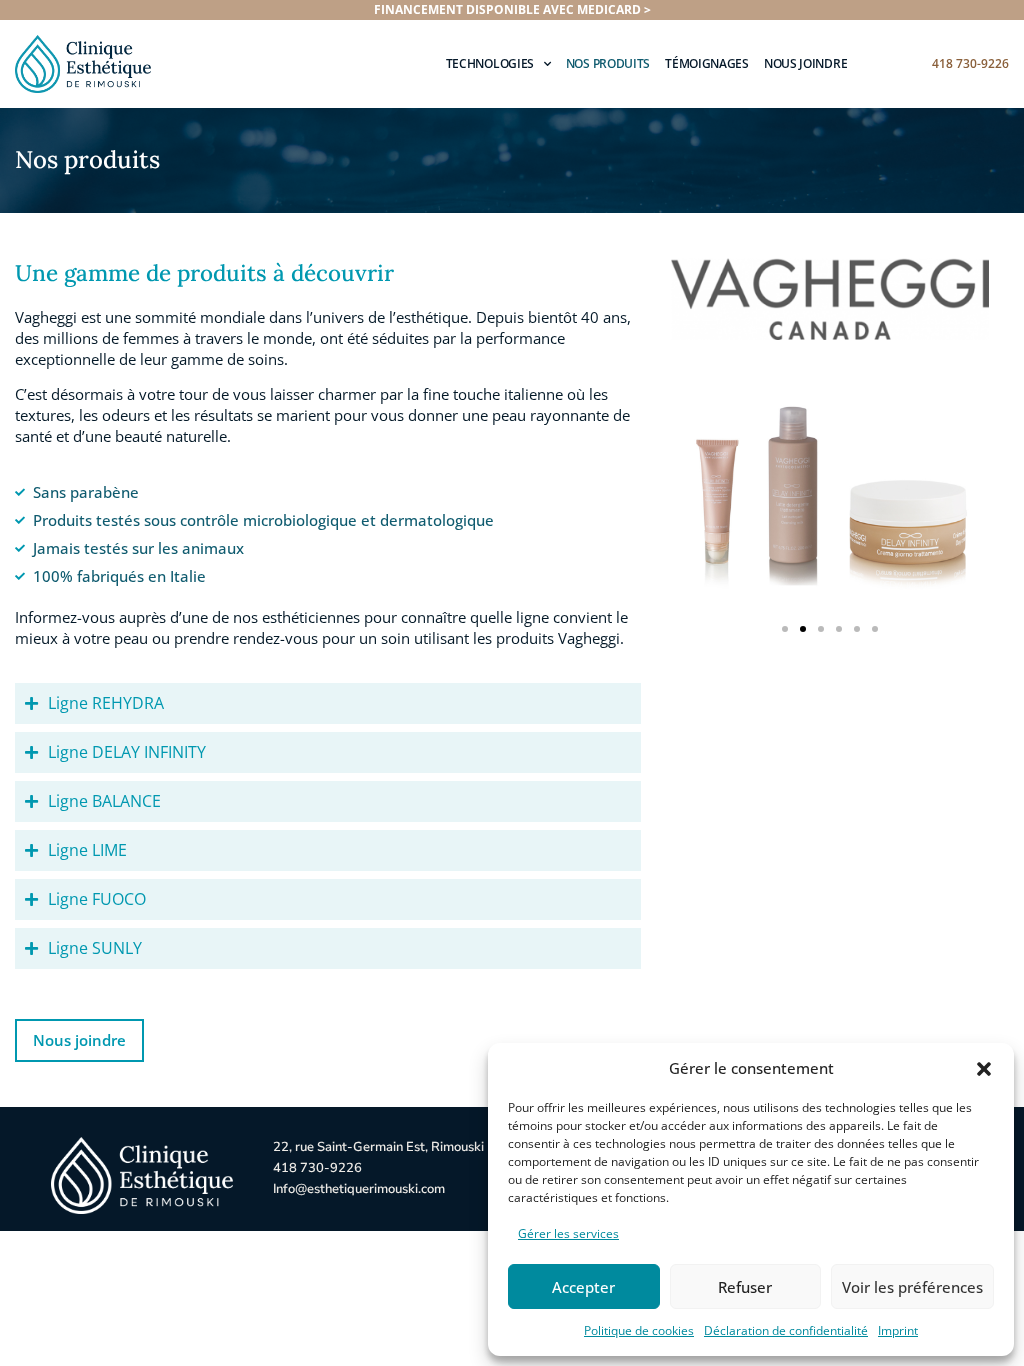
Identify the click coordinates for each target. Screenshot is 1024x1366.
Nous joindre (805, 63)
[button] (984, 1069)
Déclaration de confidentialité (786, 1330)
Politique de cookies (639, 1330)
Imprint (898, 1330)
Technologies (490, 63)
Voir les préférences (912, 1287)
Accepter (583, 1287)
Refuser (745, 1287)
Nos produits (608, 63)
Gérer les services (568, 1233)
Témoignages (707, 63)
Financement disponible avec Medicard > (512, 9)
